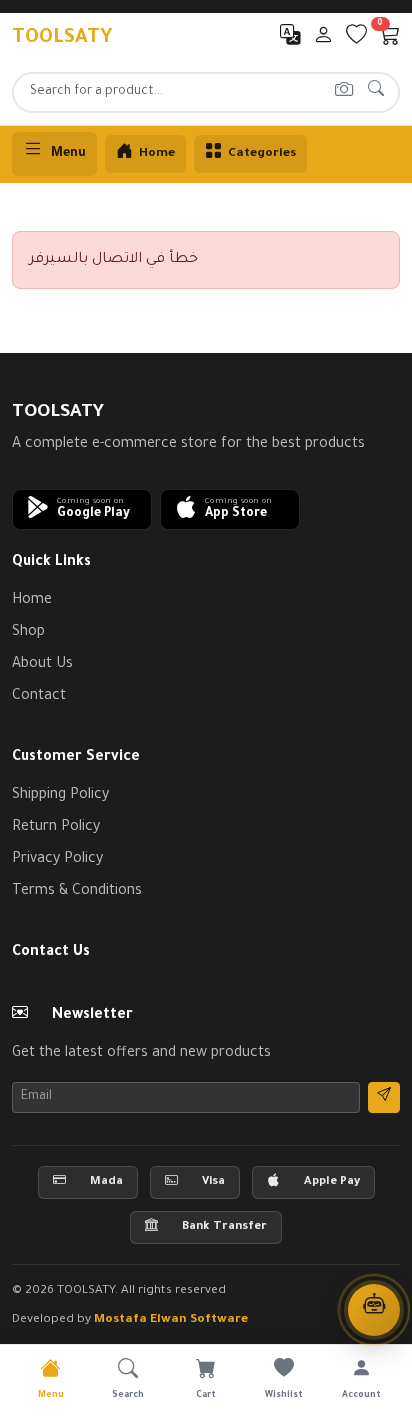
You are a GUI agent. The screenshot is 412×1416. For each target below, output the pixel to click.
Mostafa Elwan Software (171, 1320)
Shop (28, 633)
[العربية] (290, 40)
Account (361, 1396)
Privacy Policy (57, 860)
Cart (206, 1396)
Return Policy (56, 828)
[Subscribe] (384, 1097)
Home (32, 601)
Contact (39, 697)
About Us (42, 665)
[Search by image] (343, 92)
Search (128, 1396)
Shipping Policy (60, 796)
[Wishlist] (356, 40)
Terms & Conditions (77, 892)
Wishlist (284, 1396)
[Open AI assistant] (374, 1310)
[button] (82, 509)
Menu (68, 154)
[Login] (323, 40)
